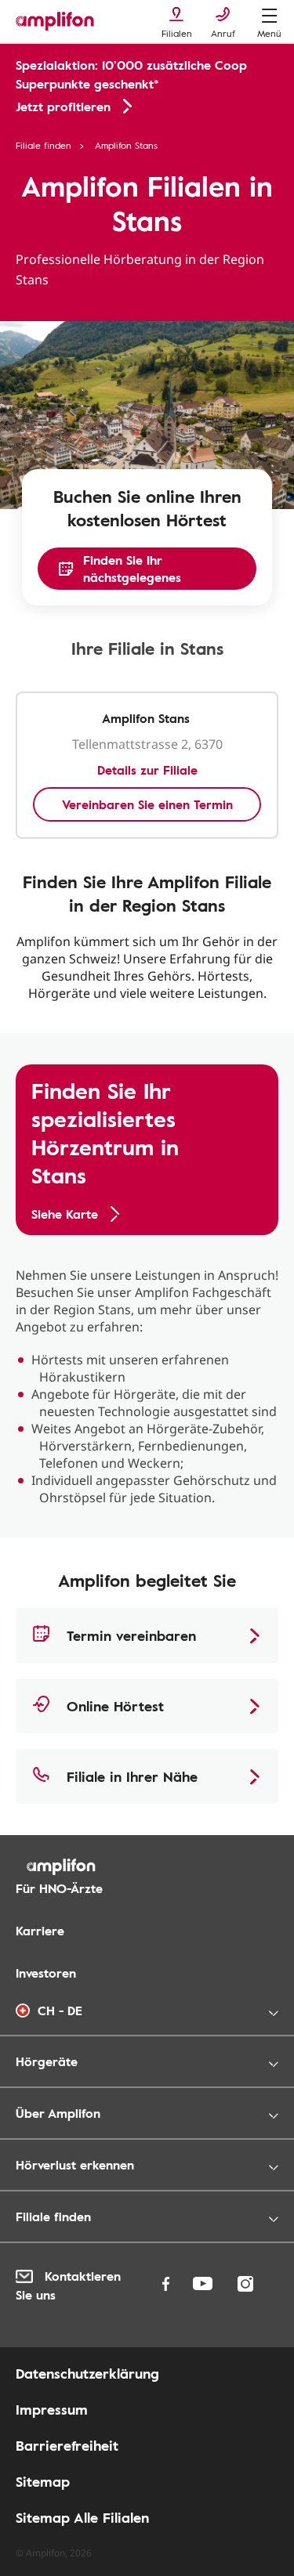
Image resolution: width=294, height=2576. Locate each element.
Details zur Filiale (147, 770)
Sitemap (43, 2481)
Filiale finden (44, 145)
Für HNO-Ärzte (59, 1888)
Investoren (46, 1973)
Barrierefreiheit (67, 2445)
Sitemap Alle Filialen (82, 2517)
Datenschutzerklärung (87, 2373)
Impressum (52, 2409)
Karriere (40, 1931)
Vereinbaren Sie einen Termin (147, 804)
